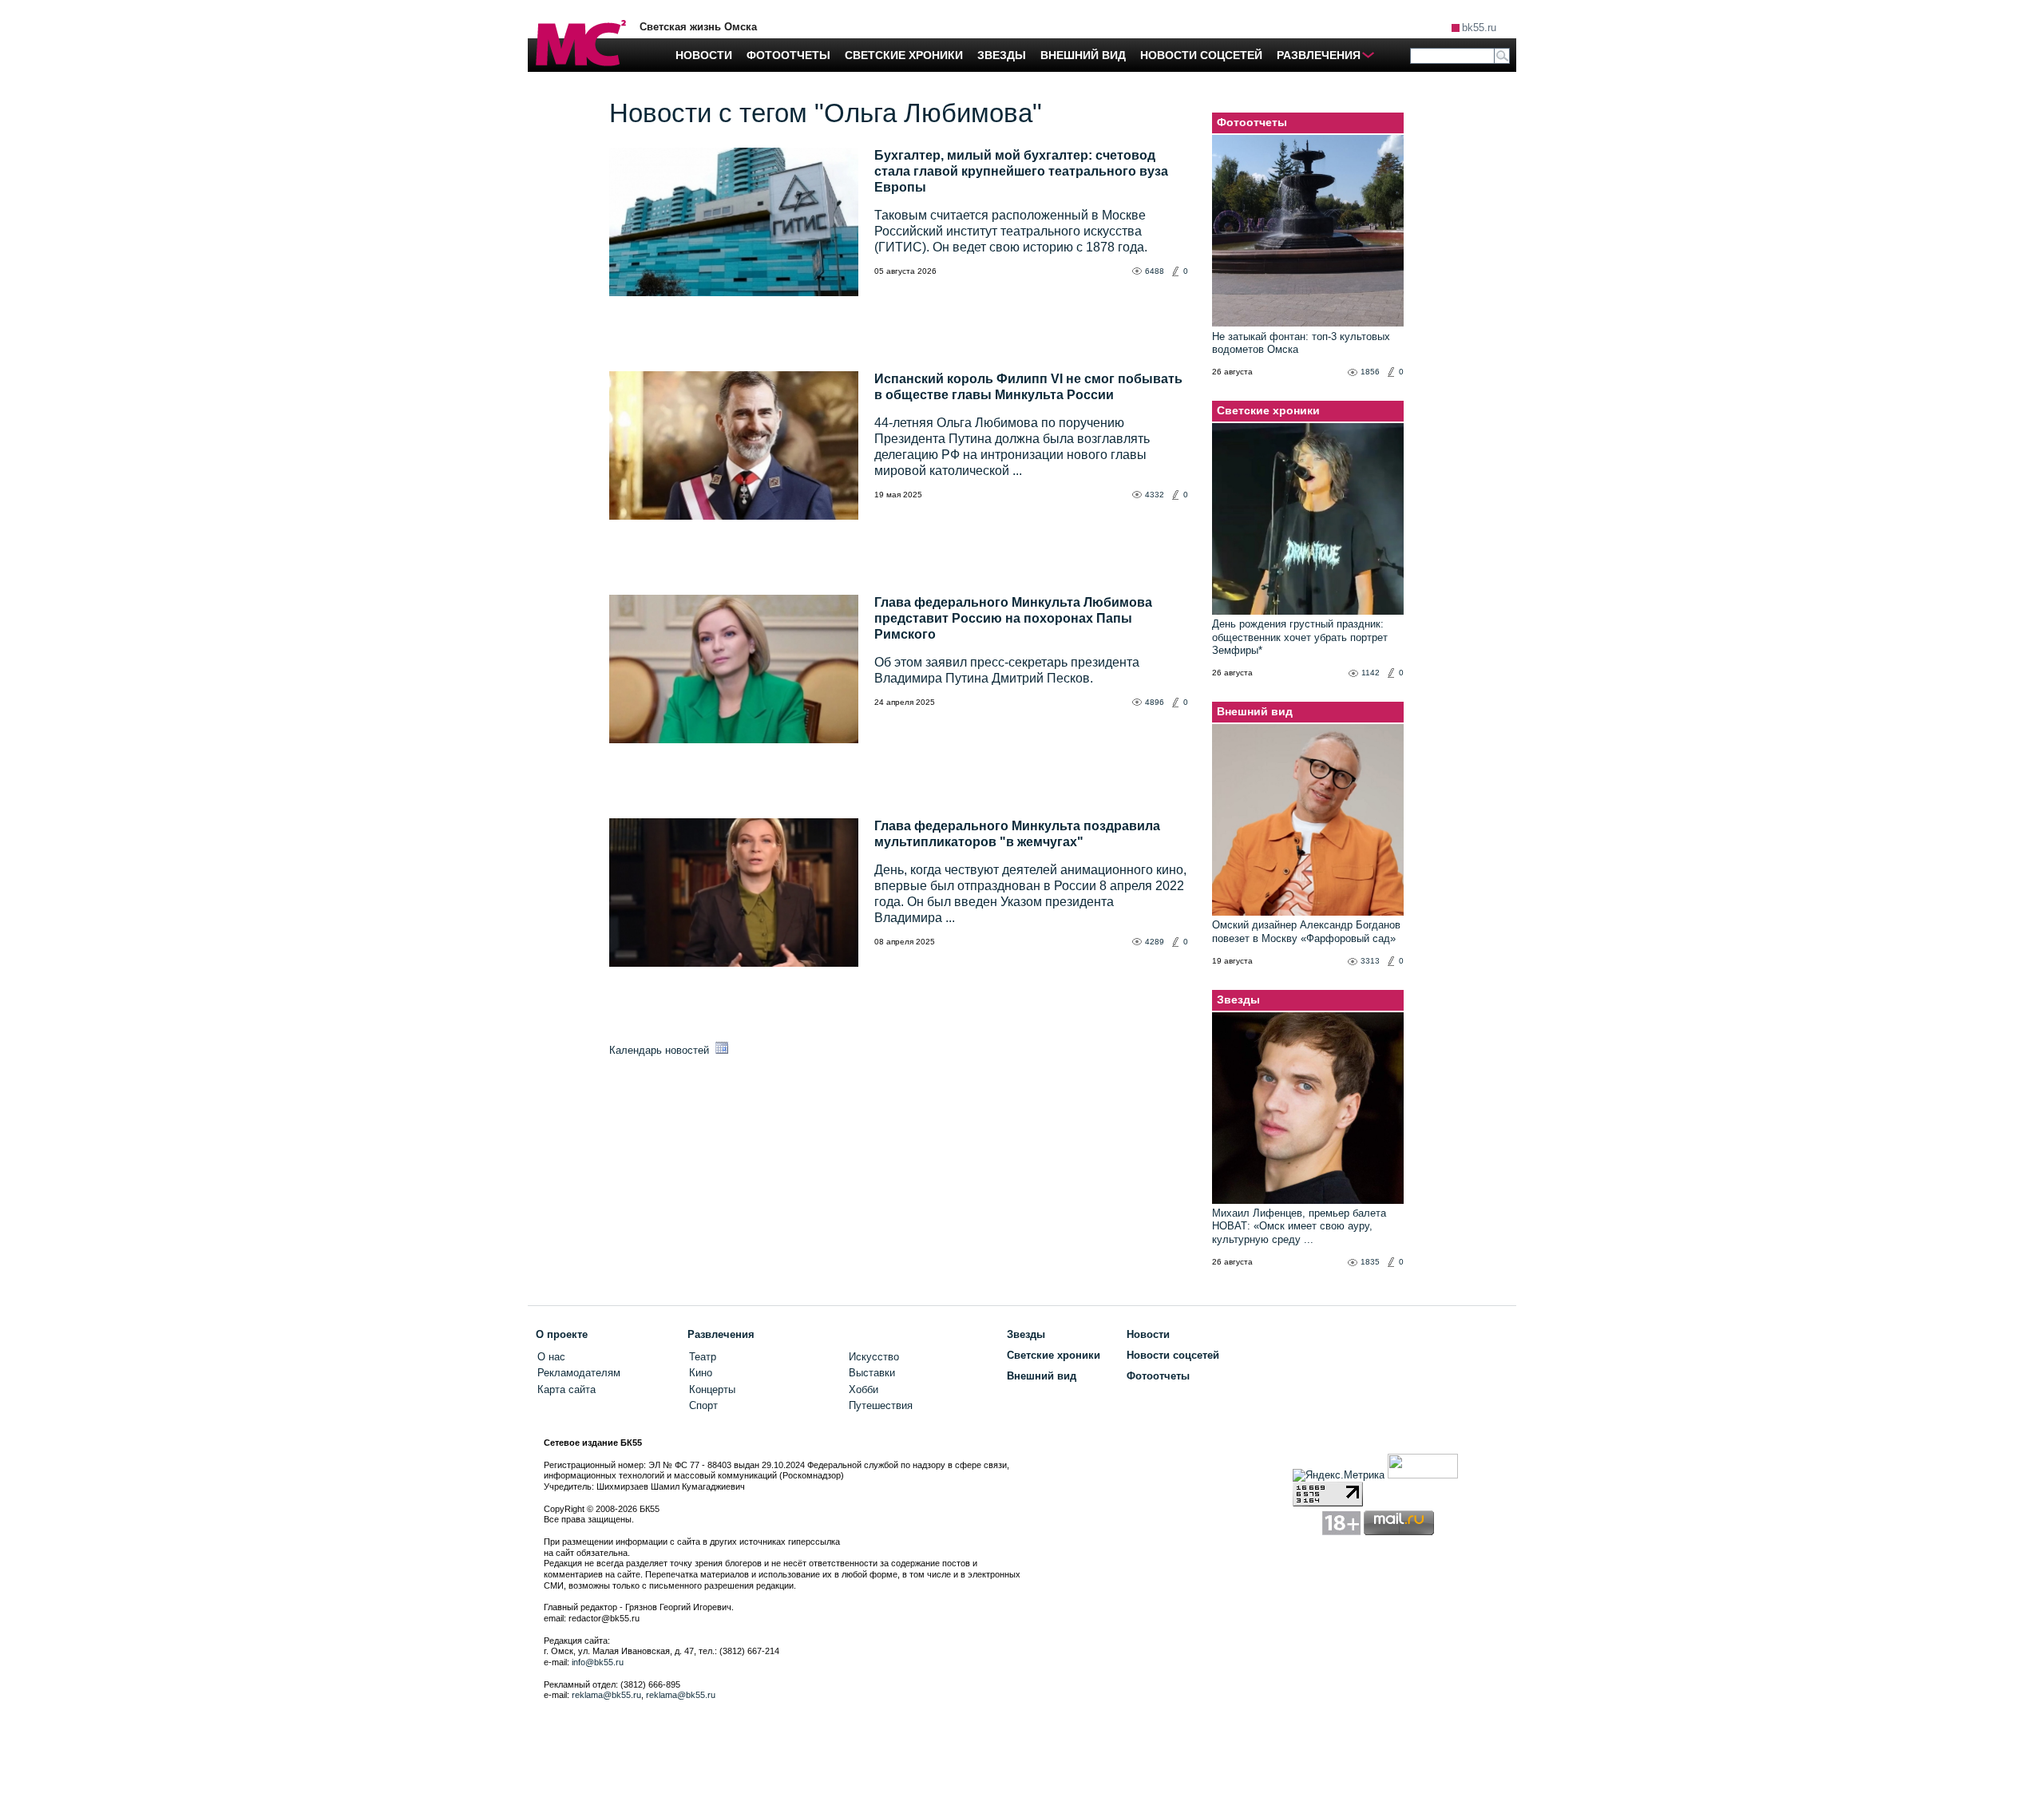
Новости (1148, 1334)
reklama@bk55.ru (606, 1695)
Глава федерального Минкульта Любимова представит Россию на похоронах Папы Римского (1013, 618)
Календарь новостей (661, 1050)
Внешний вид (1255, 711)
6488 (1155, 271)
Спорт (703, 1405)
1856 (1370, 372)
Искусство (874, 1357)
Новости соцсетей (1173, 1355)
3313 (1370, 961)
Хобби (864, 1389)
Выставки (872, 1373)
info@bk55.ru (598, 1662)
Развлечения (721, 1334)
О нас (551, 1357)
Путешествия (881, 1405)
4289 (1155, 942)
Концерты (712, 1389)
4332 (1155, 495)
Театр (703, 1357)
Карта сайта (566, 1389)
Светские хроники (1268, 410)
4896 (1155, 702)
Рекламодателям (579, 1373)
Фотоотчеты (1252, 122)
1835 (1370, 1262)
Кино (701, 1373)
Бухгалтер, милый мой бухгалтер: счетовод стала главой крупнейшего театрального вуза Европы (1021, 171)
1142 (1371, 673)
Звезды (1238, 999)
